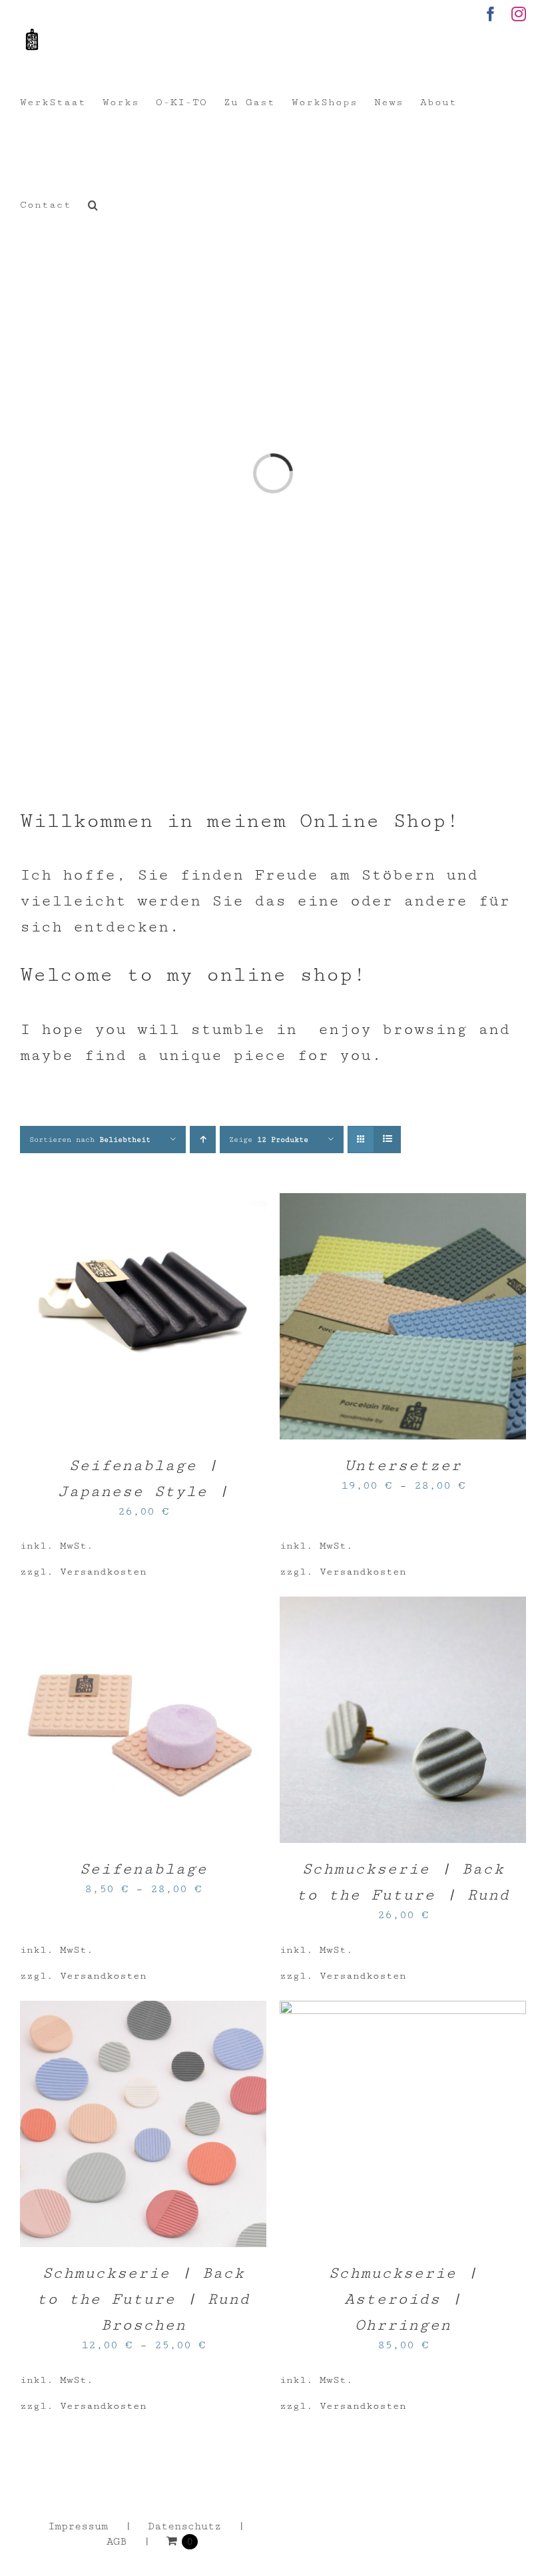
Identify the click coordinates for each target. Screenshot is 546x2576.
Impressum (78, 2526)
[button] (93, 205)
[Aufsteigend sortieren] (203, 1140)
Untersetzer (403, 1465)
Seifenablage (143, 1869)
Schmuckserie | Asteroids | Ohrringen (403, 2299)
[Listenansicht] (387, 1140)
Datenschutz (184, 2526)
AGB (117, 2542)
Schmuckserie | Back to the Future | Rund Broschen (143, 2299)
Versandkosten (103, 1572)
